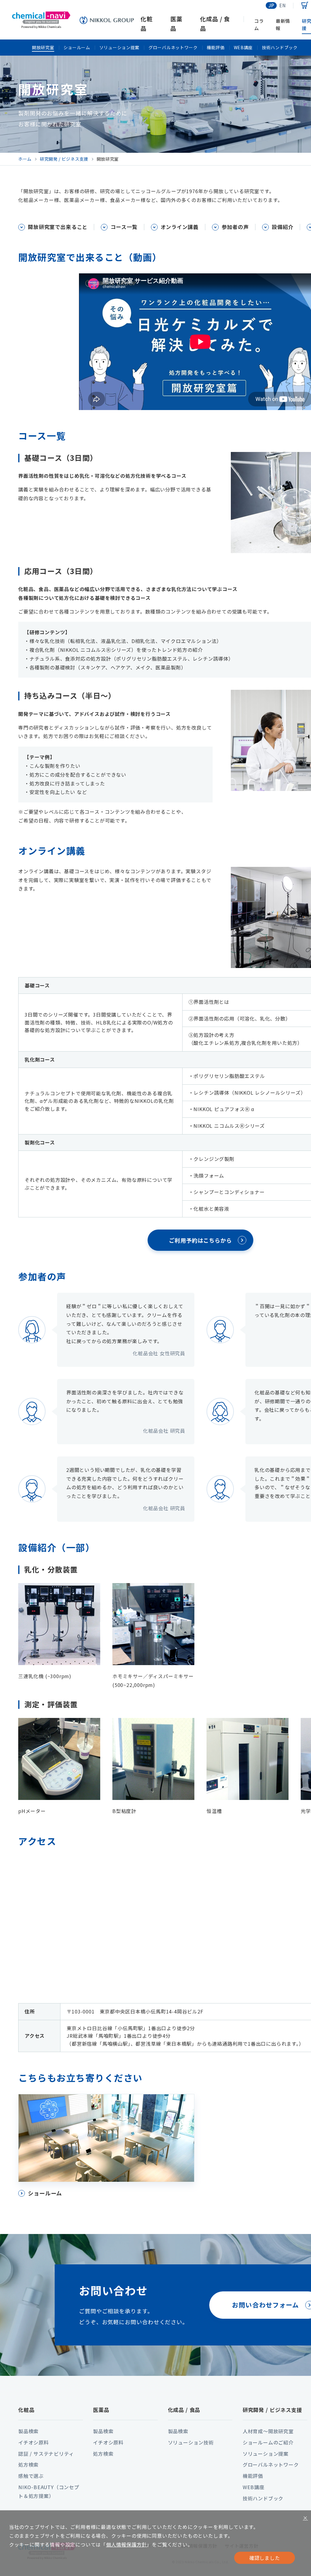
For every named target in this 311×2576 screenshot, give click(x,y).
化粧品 (26, 2410)
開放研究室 (43, 47)
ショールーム (77, 47)
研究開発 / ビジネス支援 (272, 2410)
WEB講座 (243, 47)
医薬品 (101, 2410)
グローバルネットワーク (173, 47)
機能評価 (216, 47)
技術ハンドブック (280, 47)
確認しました (265, 2558)
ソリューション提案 (119, 47)
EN (283, 5)
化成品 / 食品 (184, 2410)
